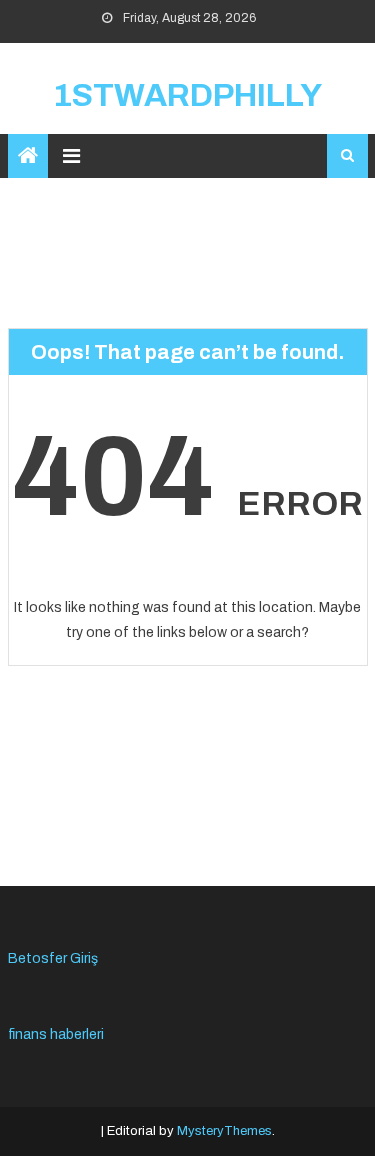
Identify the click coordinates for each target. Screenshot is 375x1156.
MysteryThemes (224, 1131)
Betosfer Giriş (53, 958)
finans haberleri (56, 1034)
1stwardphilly (187, 95)
